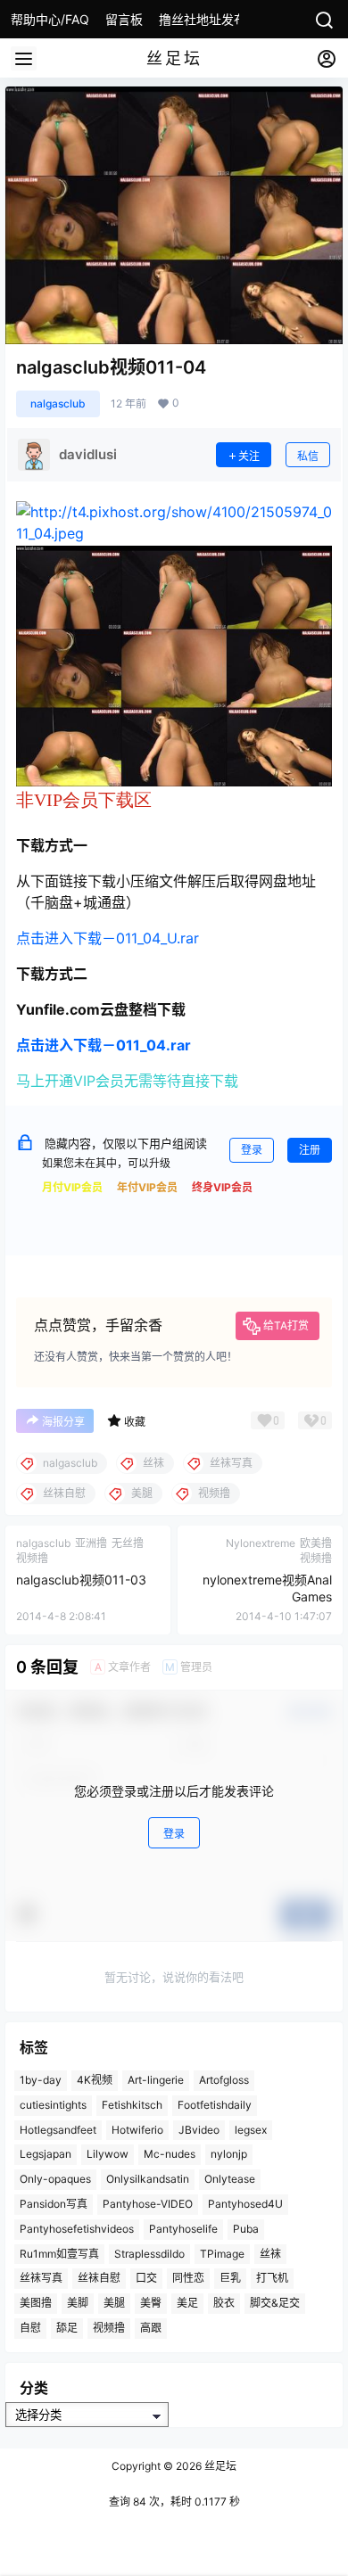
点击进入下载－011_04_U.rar (108, 938)
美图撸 (36, 2303)
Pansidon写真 (54, 2204)
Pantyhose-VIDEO (148, 2204)
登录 (252, 1150)
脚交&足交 (275, 2303)
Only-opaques (55, 2179)
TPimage (222, 2253)
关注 (249, 456)
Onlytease (230, 2179)
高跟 (151, 2328)
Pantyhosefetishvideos (77, 2229)
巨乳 (230, 2278)
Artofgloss (224, 2080)
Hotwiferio (137, 2129)
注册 (310, 1150)
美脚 (78, 2303)
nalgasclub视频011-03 (81, 1580)
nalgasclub (58, 403)
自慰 (30, 2328)
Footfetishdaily (215, 2105)
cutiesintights (53, 2105)
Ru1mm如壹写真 (59, 2253)
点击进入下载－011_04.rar (104, 1045)
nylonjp (229, 2154)
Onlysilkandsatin (148, 2179)
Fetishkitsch (132, 2105)
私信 (308, 456)
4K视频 (95, 2080)
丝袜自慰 (99, 2278)
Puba (246, 2229)
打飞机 (272, 2278)
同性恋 (188, 2278)
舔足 (67, 2328)
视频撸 (109, 2328)
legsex (251, 2129)
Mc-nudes (170, 2154)
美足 (187, 2303)
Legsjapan (46, 2154)
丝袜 (270, 2253)
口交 (146, 2278)
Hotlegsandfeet (58, 2129)
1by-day (41, 2080)
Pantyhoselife (183, 2229)
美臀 (151, 2303)
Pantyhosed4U (245, 2204)
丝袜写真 (41, 2278)
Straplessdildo (149, 2253)
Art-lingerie (156, 2080)
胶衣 (224, 2303)
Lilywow (108, 2154)
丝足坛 (219, 2466)
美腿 (114, 2303)
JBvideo (199, 2129)
